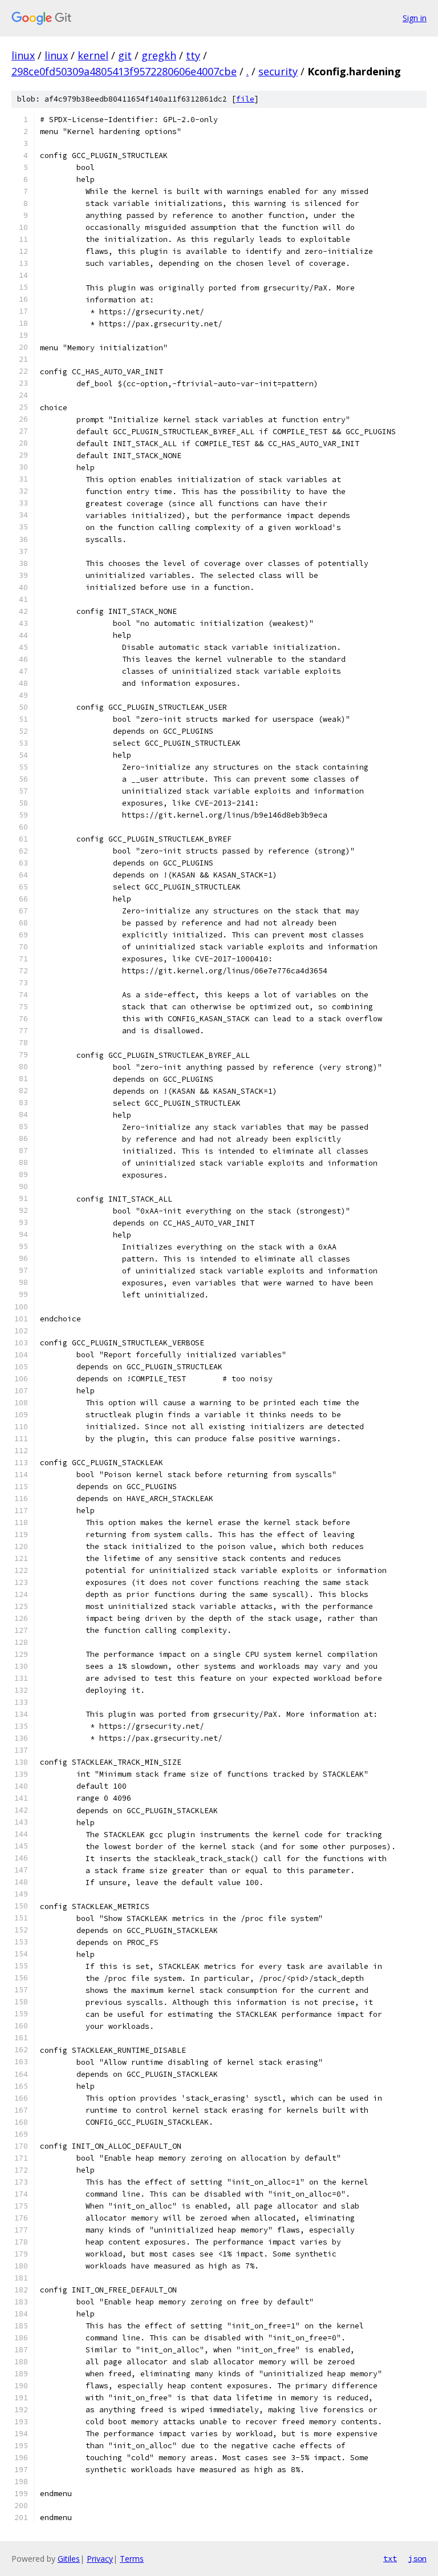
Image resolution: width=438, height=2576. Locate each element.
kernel (93, 55)
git (125, 55)
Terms (132, 2559)
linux (23, 55)
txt (390, 2558)
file (245, 99)
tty (193, 55)
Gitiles (69, 2559)
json (417, 2558)
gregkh (159, 55)
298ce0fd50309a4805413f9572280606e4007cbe (124, 71)
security (278, 71)
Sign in (415, 18)
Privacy (100, 2559)
